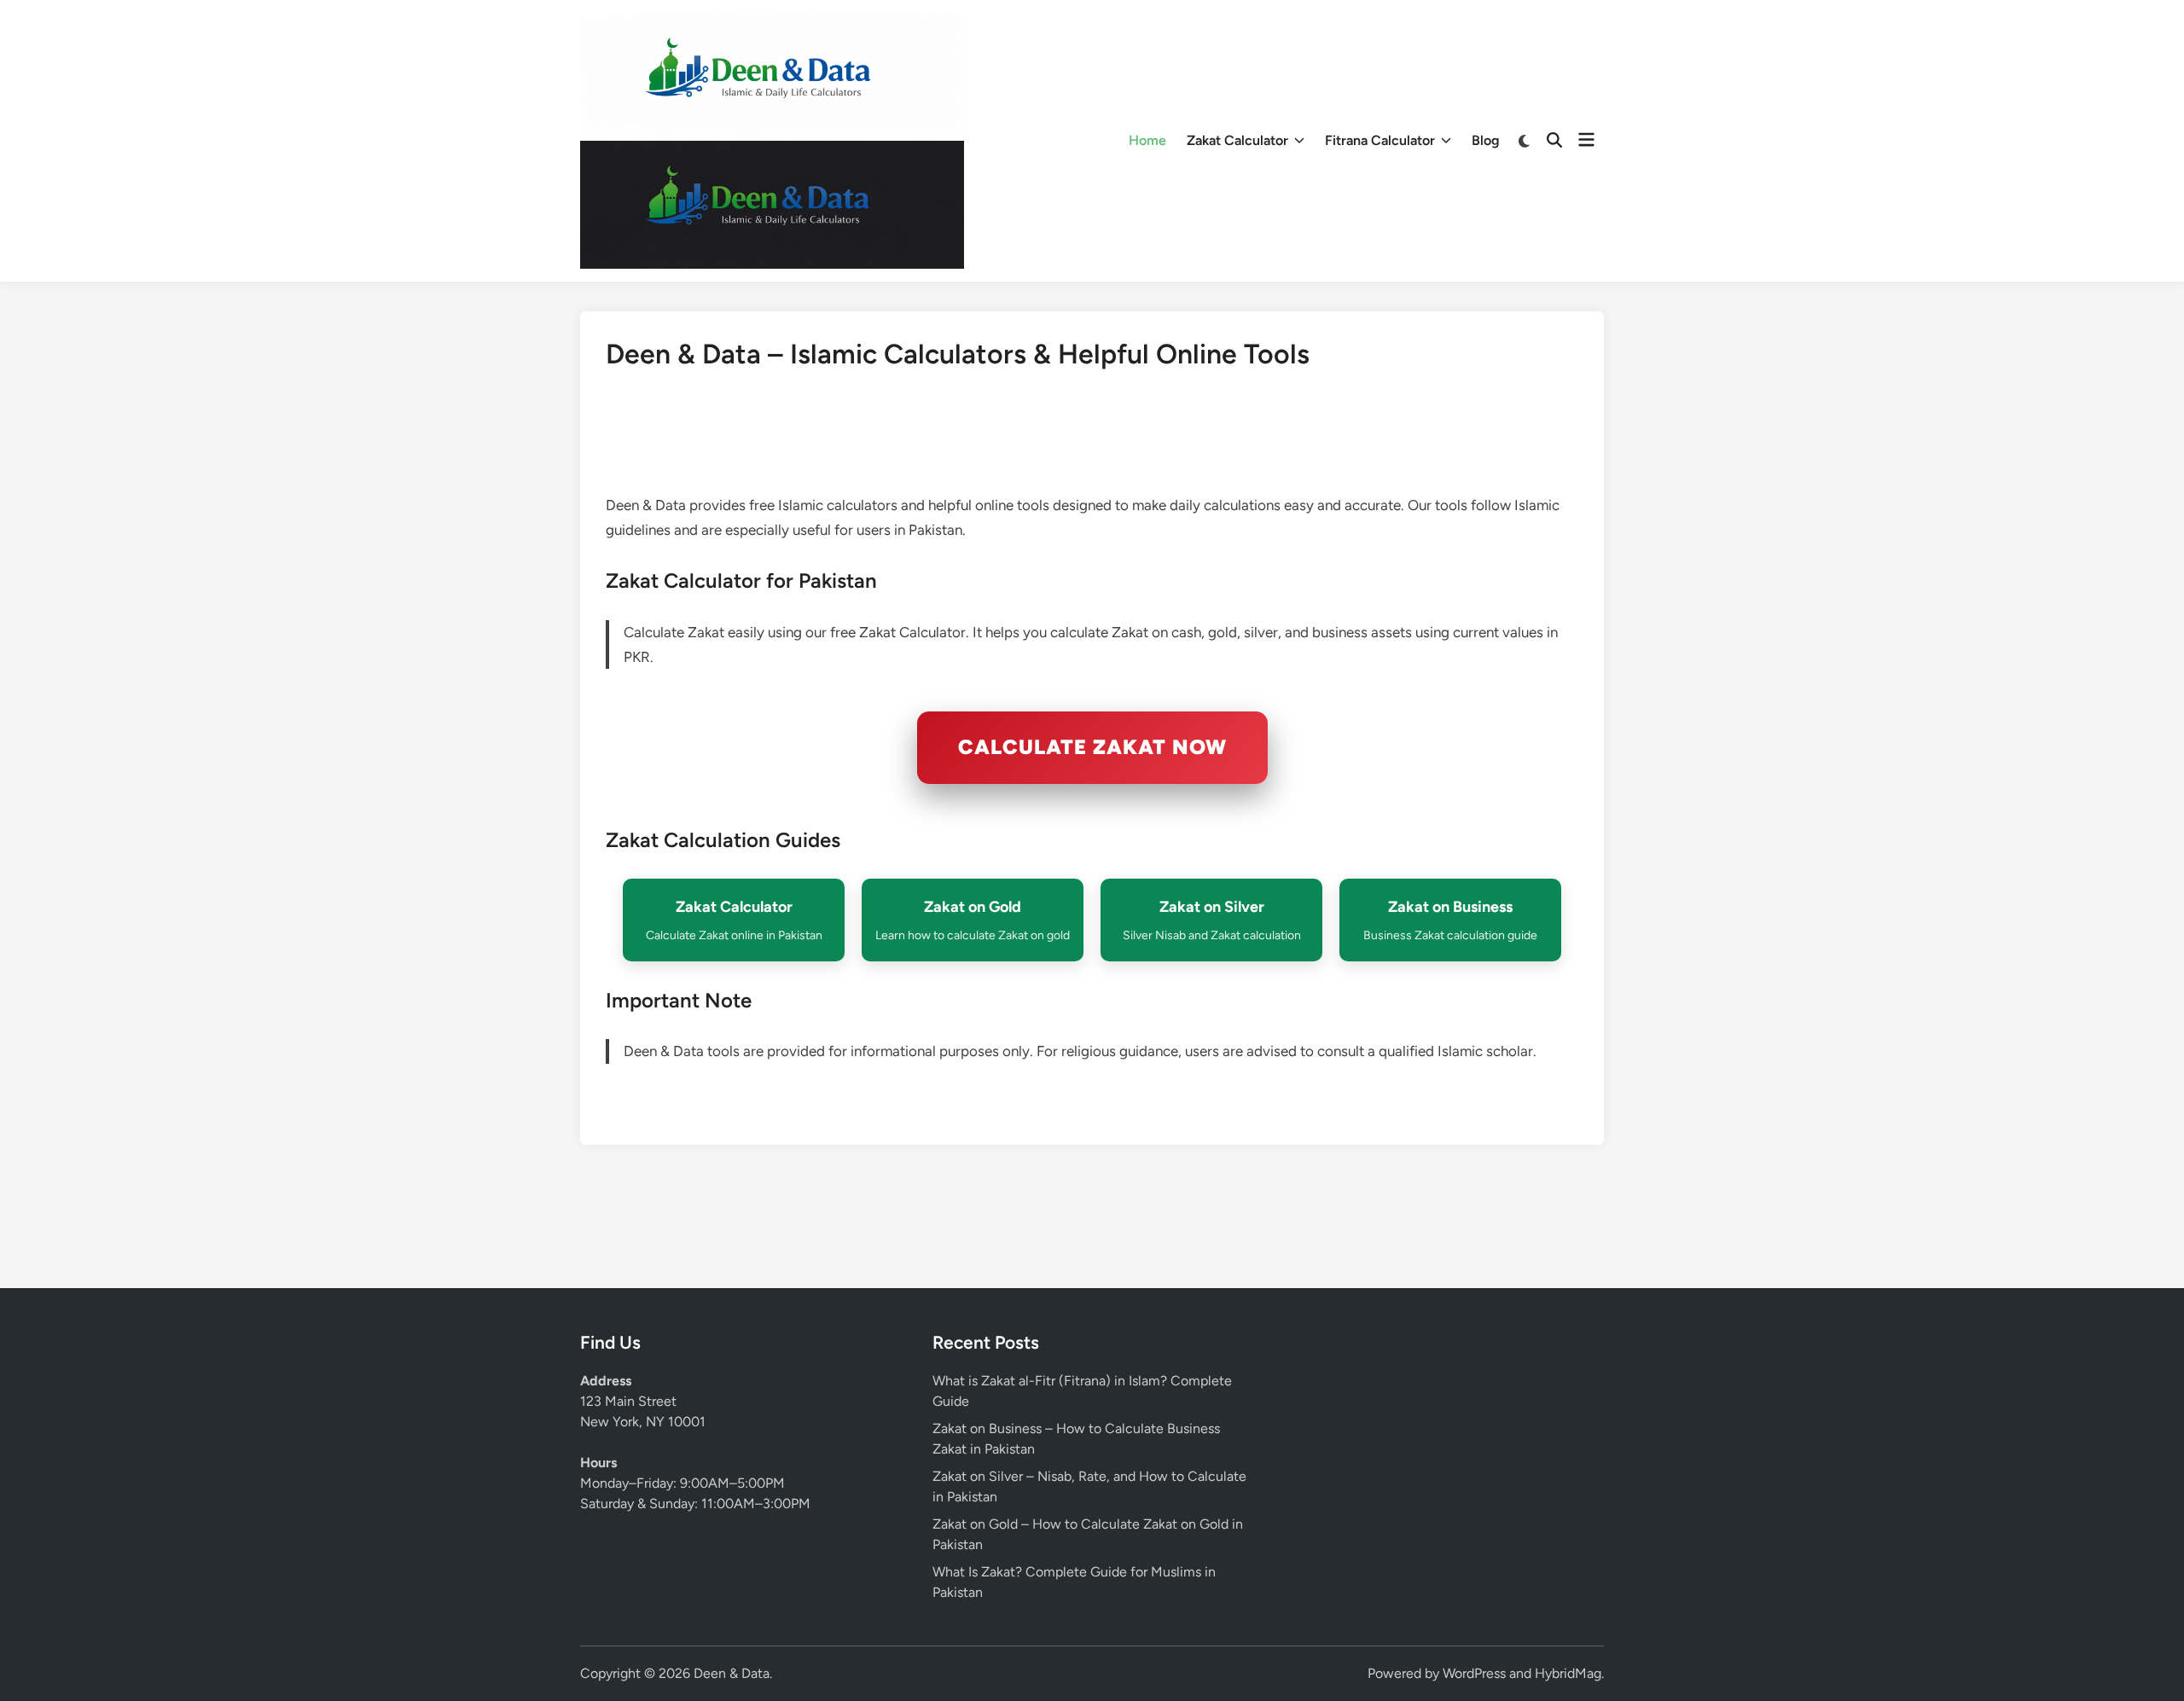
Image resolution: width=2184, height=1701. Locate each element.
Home (1147, 140)
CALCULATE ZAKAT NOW (1092, 747)
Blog (1486, 140)
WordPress (1474, 1673)
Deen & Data (732, 1673)
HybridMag (1568, 1673)
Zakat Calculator (1237, 140)
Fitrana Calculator (1380, 140)
